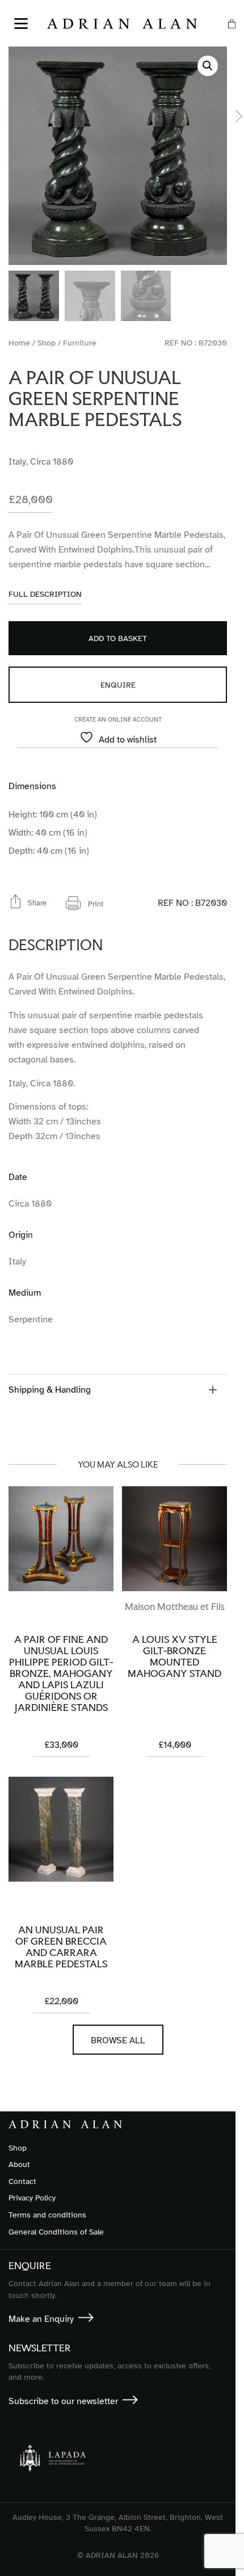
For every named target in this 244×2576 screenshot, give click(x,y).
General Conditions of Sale (56, 2232)
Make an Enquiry (41, 2319)
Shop (47, 343)
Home (19, 343)
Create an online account (118, 720)
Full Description (45, 595)
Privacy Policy (32, 2198)
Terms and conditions (47, 2215)
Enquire (118, 685)
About (19, 2164)
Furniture (80, 343)
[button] (208, 66)
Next (239, 116)
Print (96, 904)
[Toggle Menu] (21, 24)
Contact (22, 2181)
